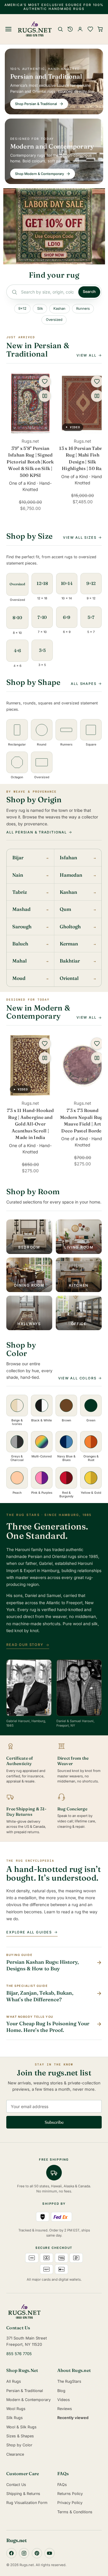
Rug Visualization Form (27, 2503)
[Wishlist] (90, 29)
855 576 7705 (19, 2354)
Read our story (25, 1645)
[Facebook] (11, 2553)
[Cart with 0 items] (100, 29)
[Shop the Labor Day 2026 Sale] (54, 226)
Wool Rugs (16, 2409)
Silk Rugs (15, 2418)
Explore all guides (29, 1932)
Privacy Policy (70, 2503)
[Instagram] (24, 2553)
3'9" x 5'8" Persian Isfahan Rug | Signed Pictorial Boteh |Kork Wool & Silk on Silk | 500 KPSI (30, 462)
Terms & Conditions (75, 2512)
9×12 (22, 309)
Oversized (54, 320)
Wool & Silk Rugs (21, 2427)
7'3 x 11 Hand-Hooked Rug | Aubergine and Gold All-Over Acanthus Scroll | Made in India (30, 1124)
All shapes (84, 684)
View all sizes (80, 538)
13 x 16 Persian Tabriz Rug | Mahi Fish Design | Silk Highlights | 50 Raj (82, 458)
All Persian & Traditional (37, 832)
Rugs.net (16, 2540)
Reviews (65, 2409)
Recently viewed (73, 2418)
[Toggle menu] (9, 29)
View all (86, 355)
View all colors (77, 1378)
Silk (40, 309)
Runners (83, 309)
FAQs (62, 2485)
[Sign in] (80, 29)
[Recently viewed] (70, 29)
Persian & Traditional (25, 2391)
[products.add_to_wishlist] (45, 381)
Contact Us (16, 2485)
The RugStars (69, 2381)
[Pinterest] (37, 2553)
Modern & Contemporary (28, 2400)
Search (89, 292)
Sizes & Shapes (20, 2436)
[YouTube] (49, 2553)
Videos (64, 2400)
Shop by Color (19, 2445)
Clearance (15, 2454)
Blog (61, 2391)
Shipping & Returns (23, 2494)
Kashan (59, 309)
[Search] (60, 29)
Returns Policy (70, 2494)
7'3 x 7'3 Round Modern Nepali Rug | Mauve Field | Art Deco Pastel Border (82, 1121)
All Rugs (14, 2381)
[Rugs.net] (54, 2312)
